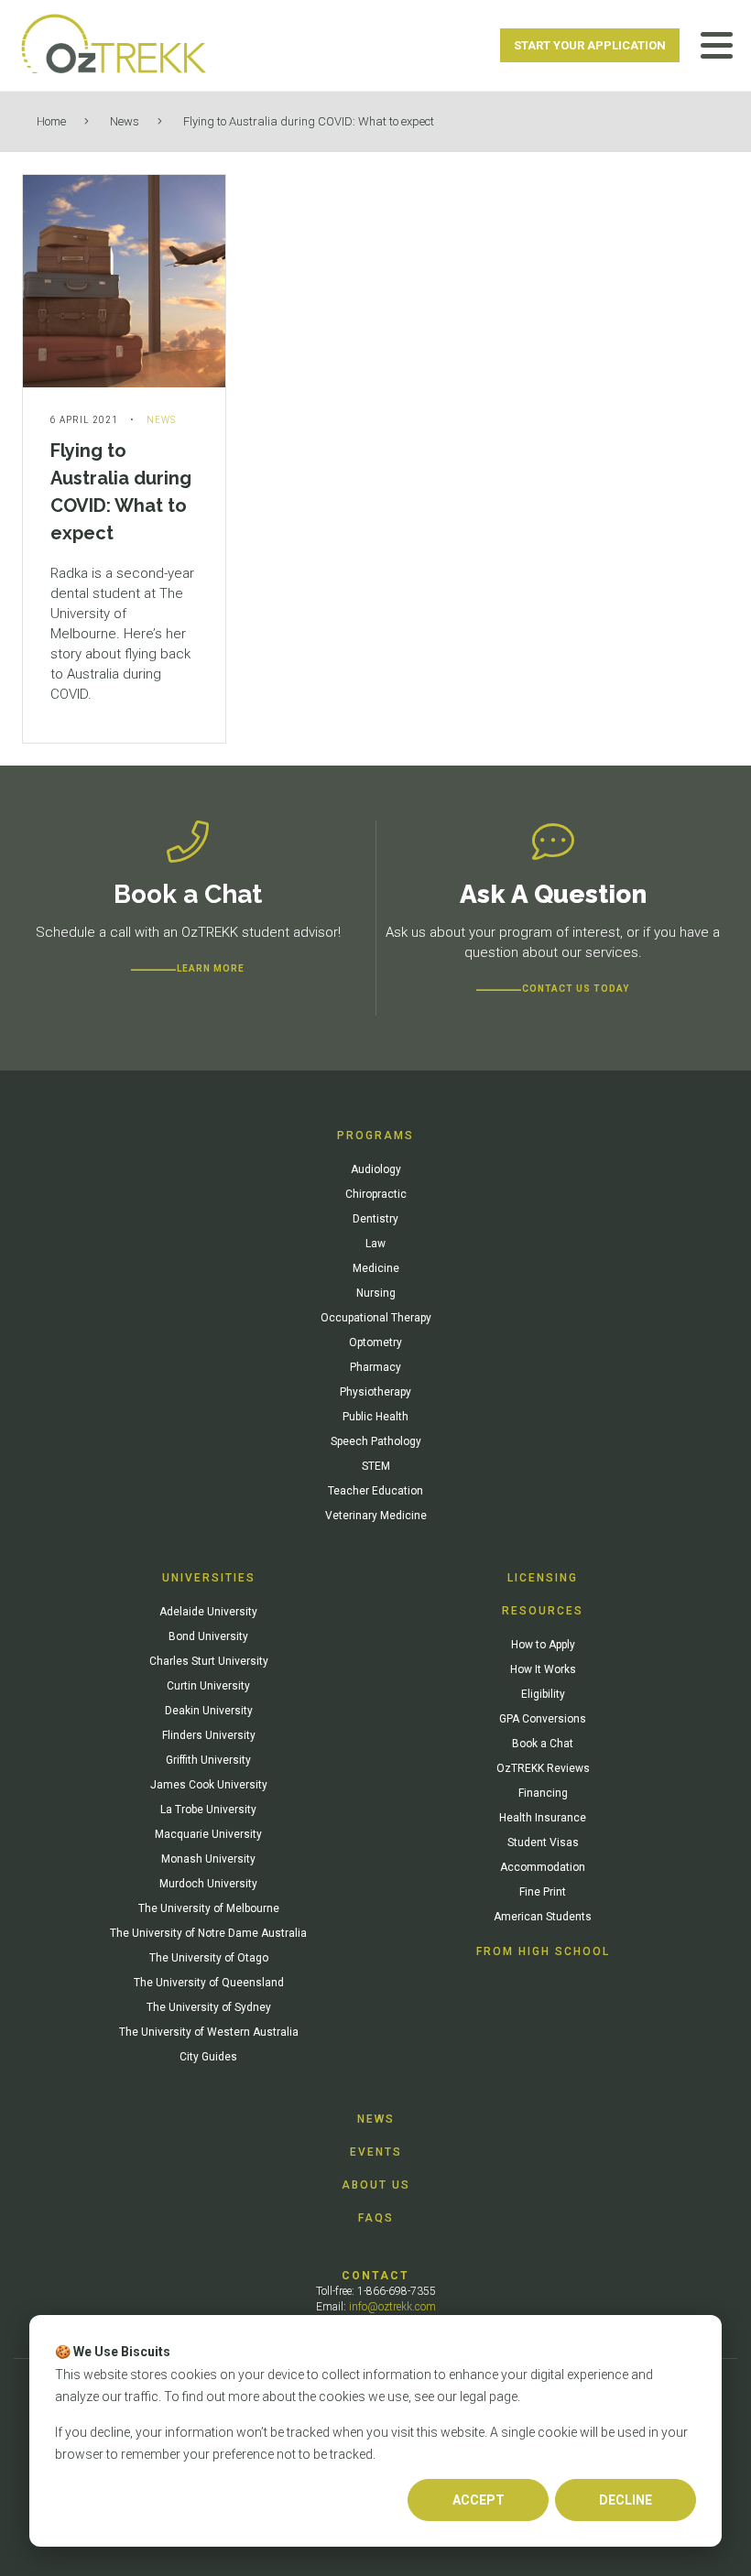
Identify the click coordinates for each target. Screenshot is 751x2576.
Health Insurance (543, 1818)
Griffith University (208, 1760)
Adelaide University (208, 1612)
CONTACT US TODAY (576, 989)
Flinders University (209, 1735)
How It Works (543, 1669)
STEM (376, 1466)
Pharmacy (375, 1367)
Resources (543, 1611)
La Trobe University (208, 1810)
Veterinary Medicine (376, 1516)
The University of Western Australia (209, 2032)
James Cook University (209, 1785)
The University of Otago (209, 1958)
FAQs (376, 2218)
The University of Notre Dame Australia (208, 1933)
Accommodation (543, 1867)
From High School (543, 1951)
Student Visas (543, 1842)
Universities (209, 1578)
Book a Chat (543, 1744)
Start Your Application (590, 45)
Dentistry (375, 1219)
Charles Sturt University (209, 1661)
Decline (626, 2500)
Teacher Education (375, 1491)
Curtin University (208, 1686)
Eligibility (543, 1694)
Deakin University (209, 1711)
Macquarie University (208, 1834)
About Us (376, 2185)
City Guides (208, 2057)
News (125, 121)
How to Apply (543, 1645)
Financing (543, 1793)
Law (375, 1244)
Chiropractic (376, 1194)
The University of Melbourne (209, 1908)
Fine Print (543, 1892)
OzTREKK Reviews (543, 1768)
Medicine (376, 1268)
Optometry (375, 1342)
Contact (375, 2276)
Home (51, 121)
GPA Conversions (543, 1719)
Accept (479, 2500)
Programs (375, 1136)
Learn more (211, 968)
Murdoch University (208, 1884)
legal (473, 2397)
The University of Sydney (209, 2007)
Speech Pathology (376, 1441)
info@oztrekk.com (392, 2307)
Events (376, 2152)
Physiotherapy (375, 1392)
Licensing (543, 1578)
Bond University (208, 1636)
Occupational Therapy (376, 1318)
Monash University (208, 1859)
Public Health (375, 1417)
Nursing (376, 1293)
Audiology (376, 1169)
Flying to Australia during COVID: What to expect (309, 121)
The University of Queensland (209, 1983)
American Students (543, 1917)
